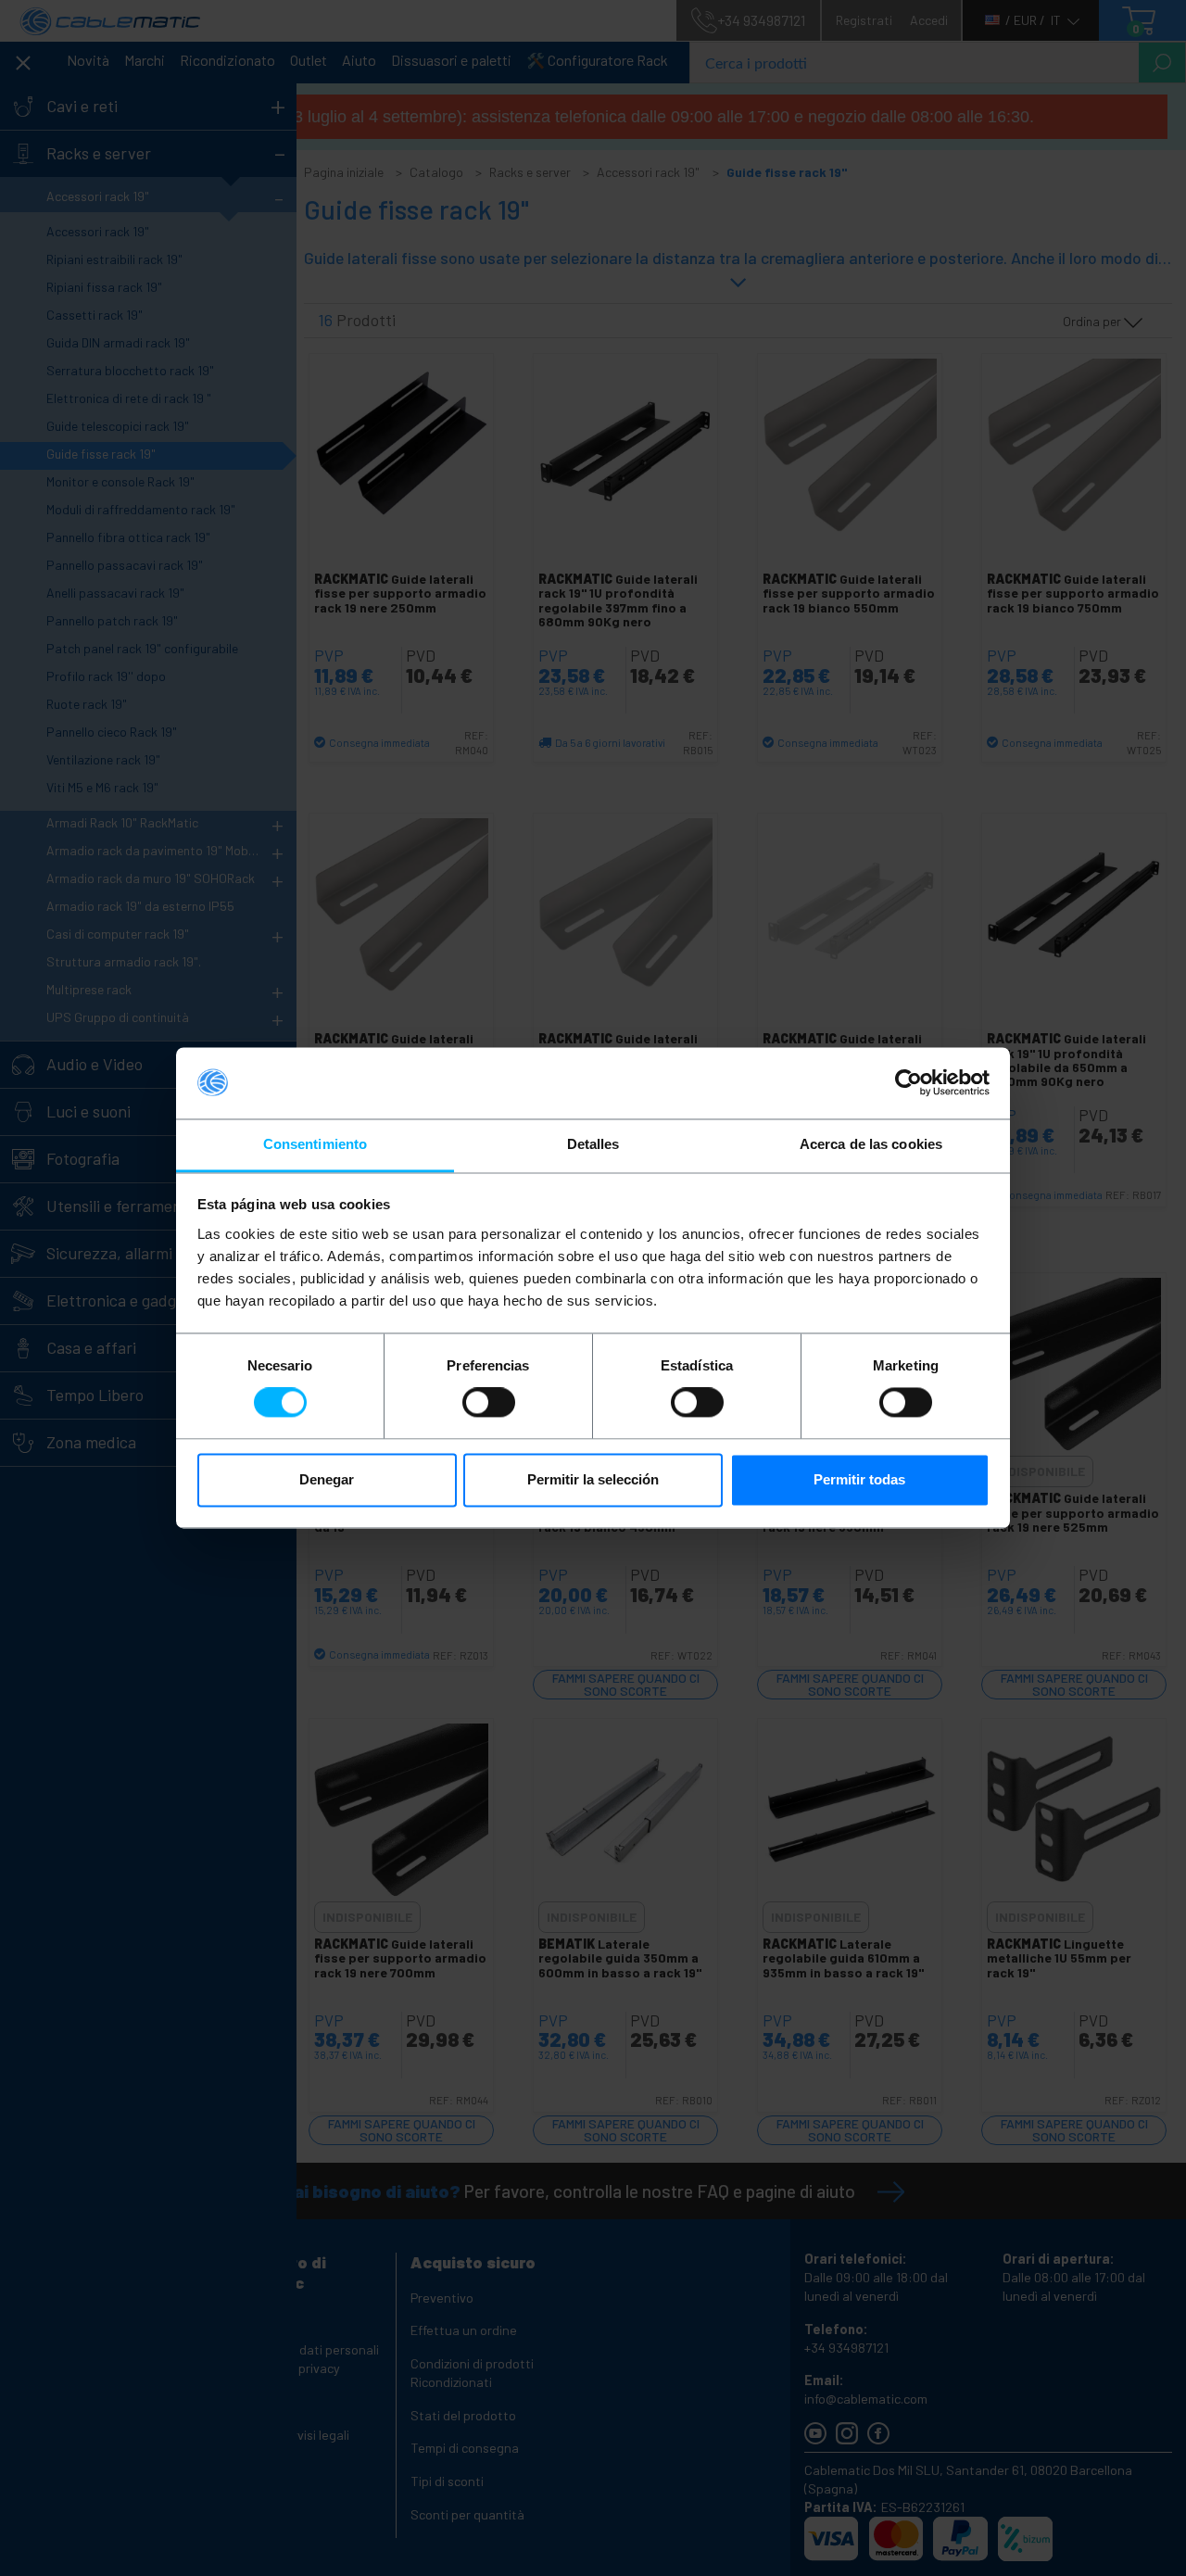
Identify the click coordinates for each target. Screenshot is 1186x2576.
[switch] (489, 1403)
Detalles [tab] (593, 1144)
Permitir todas (859, 1479)
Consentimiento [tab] (315, 1144)
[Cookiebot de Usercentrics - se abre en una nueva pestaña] (908, 1083)
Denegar (327, 1479)
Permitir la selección (593, 1479)
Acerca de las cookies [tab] (871, 1144)
